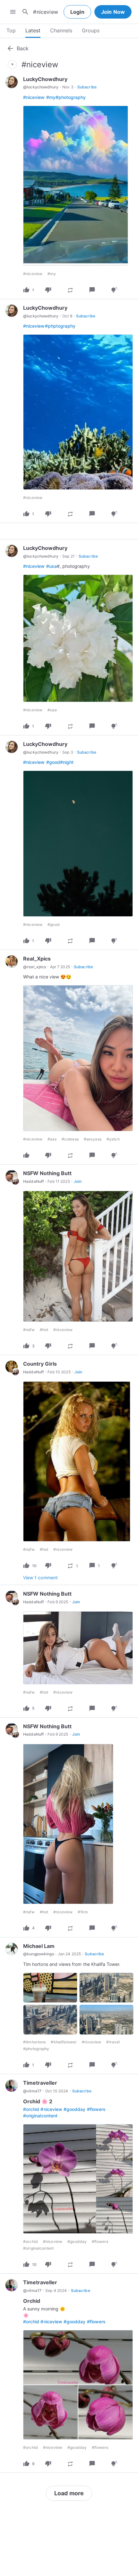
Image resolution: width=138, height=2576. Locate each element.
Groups (91, 30)
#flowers (96, 2109)
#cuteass (70, 1139)
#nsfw (29, 1330)
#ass (52, 1139)
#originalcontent (40, 2116)
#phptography (60, 326)
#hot (44, 1330)
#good (53, 762)
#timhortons (34, 2042)
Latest (33, 30)
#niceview (34, 97)
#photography (71, 97)
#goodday (74, 2109)
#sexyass (93, 1139)
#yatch (113, 1139)
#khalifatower (64, 2042)
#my (51, 97)
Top (11, 30)
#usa (52, 566)
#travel (113, 2042)
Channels (61, 30)
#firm (83, 1912)
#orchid (31, 2109)
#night (67, 762)
